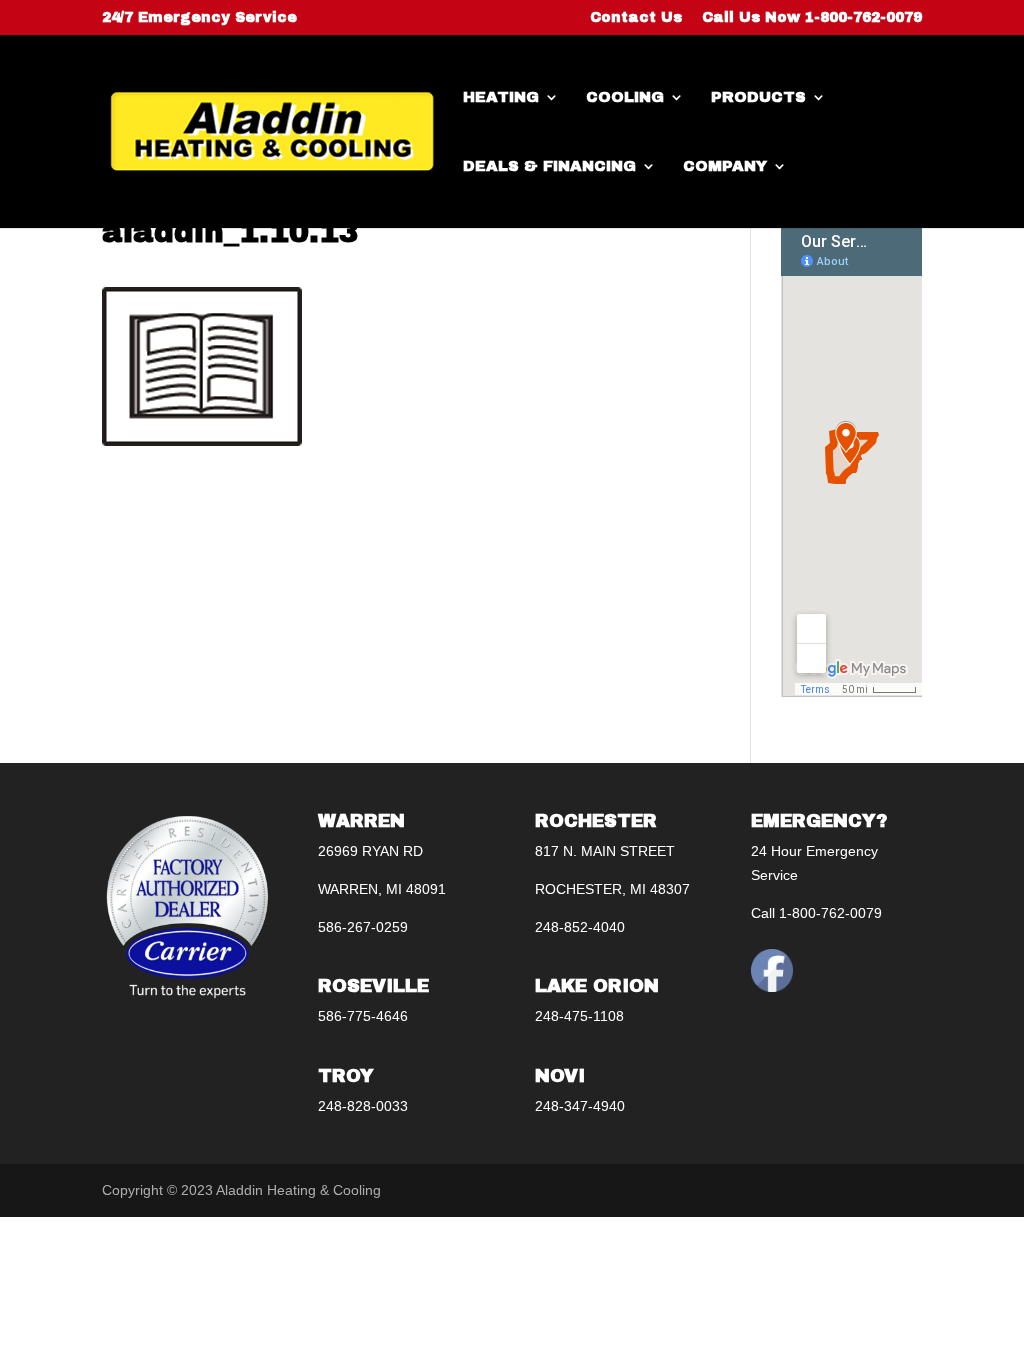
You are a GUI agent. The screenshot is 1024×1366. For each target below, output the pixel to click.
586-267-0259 (363, 927)
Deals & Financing (549, 166)
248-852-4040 (580, 927)
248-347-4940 (580, 1106)
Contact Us (636, 18)
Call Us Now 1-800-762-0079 (812, 18)
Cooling (625, 97)
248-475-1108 (579, 1016)
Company (725, 166)
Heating (501, 97)
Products (758, 97)
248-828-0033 (363, 1106)
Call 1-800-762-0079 (816, 913)
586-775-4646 (363, 1016)
